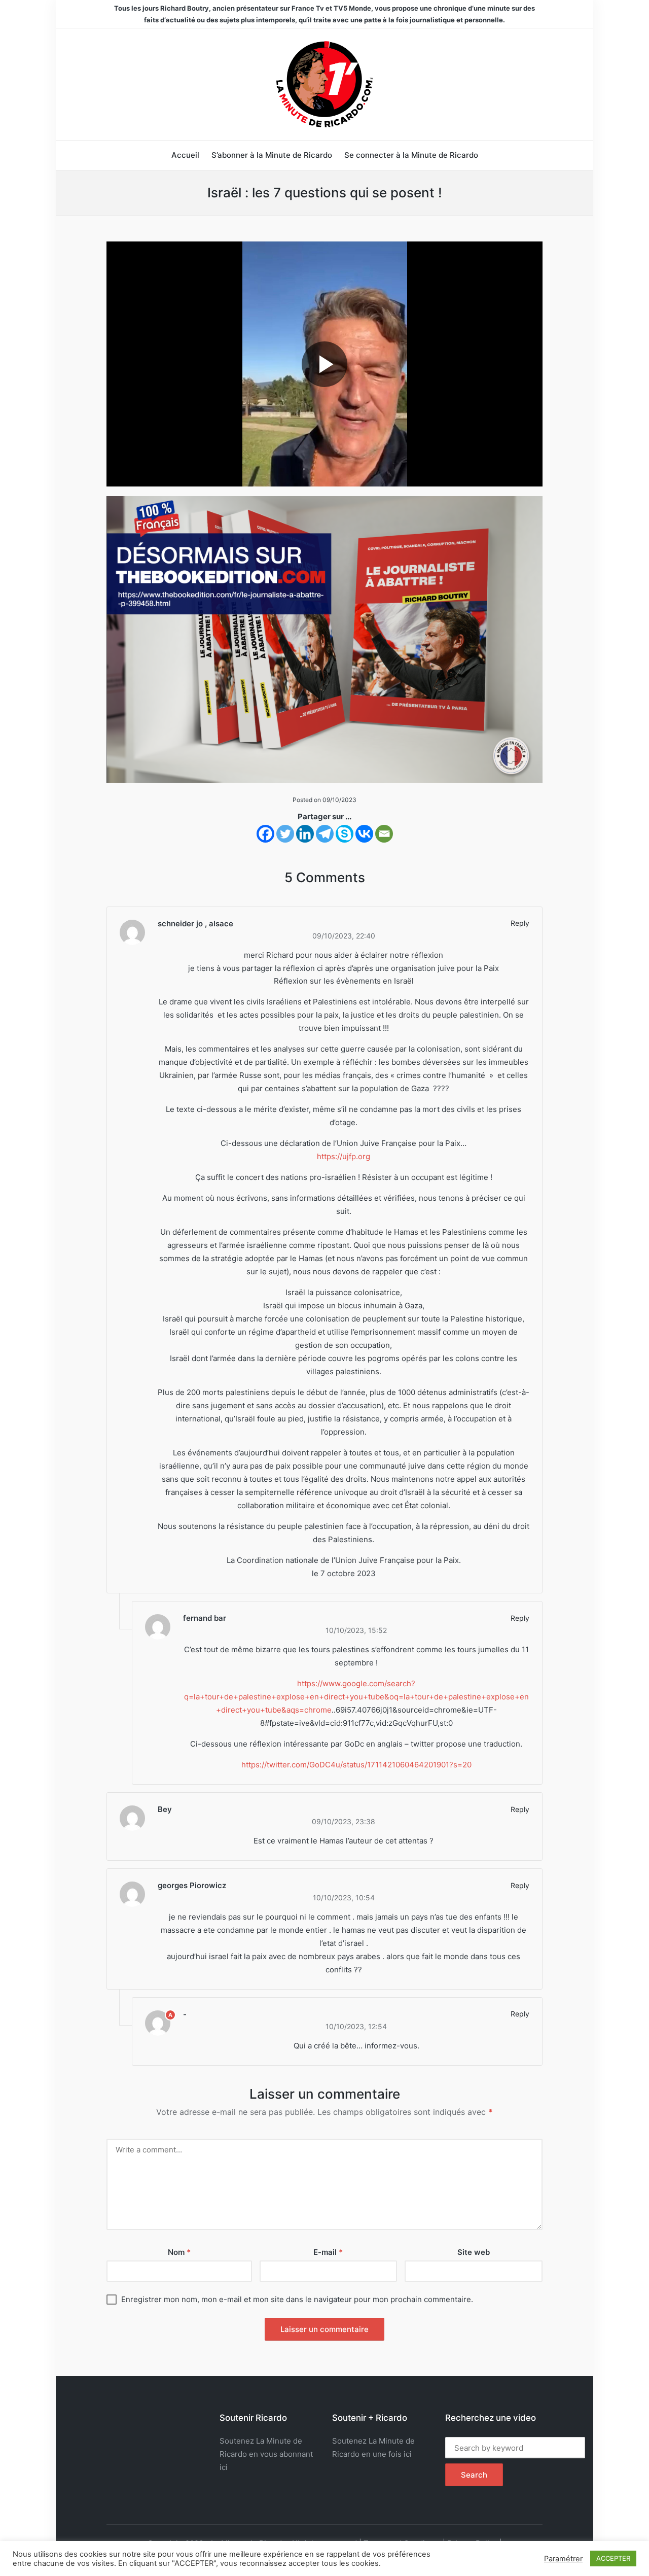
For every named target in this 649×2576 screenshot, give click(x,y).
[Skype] (345, 834)
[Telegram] (325, 834)
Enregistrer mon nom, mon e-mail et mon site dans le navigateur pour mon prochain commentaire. (297, 2299)
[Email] (384, 834)
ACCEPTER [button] (613, 2558)
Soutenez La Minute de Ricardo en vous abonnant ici (266, 2454)
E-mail (328, 2252)
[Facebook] (265, 834)
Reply (520, 923)
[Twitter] (285, 834)
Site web (474, 2252)
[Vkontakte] (364, 834)
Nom (179, 2252)
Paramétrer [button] (563, 2559)
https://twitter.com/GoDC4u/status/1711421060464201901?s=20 (356, 1765)
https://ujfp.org (344, 1156)
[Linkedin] (305, 834)
